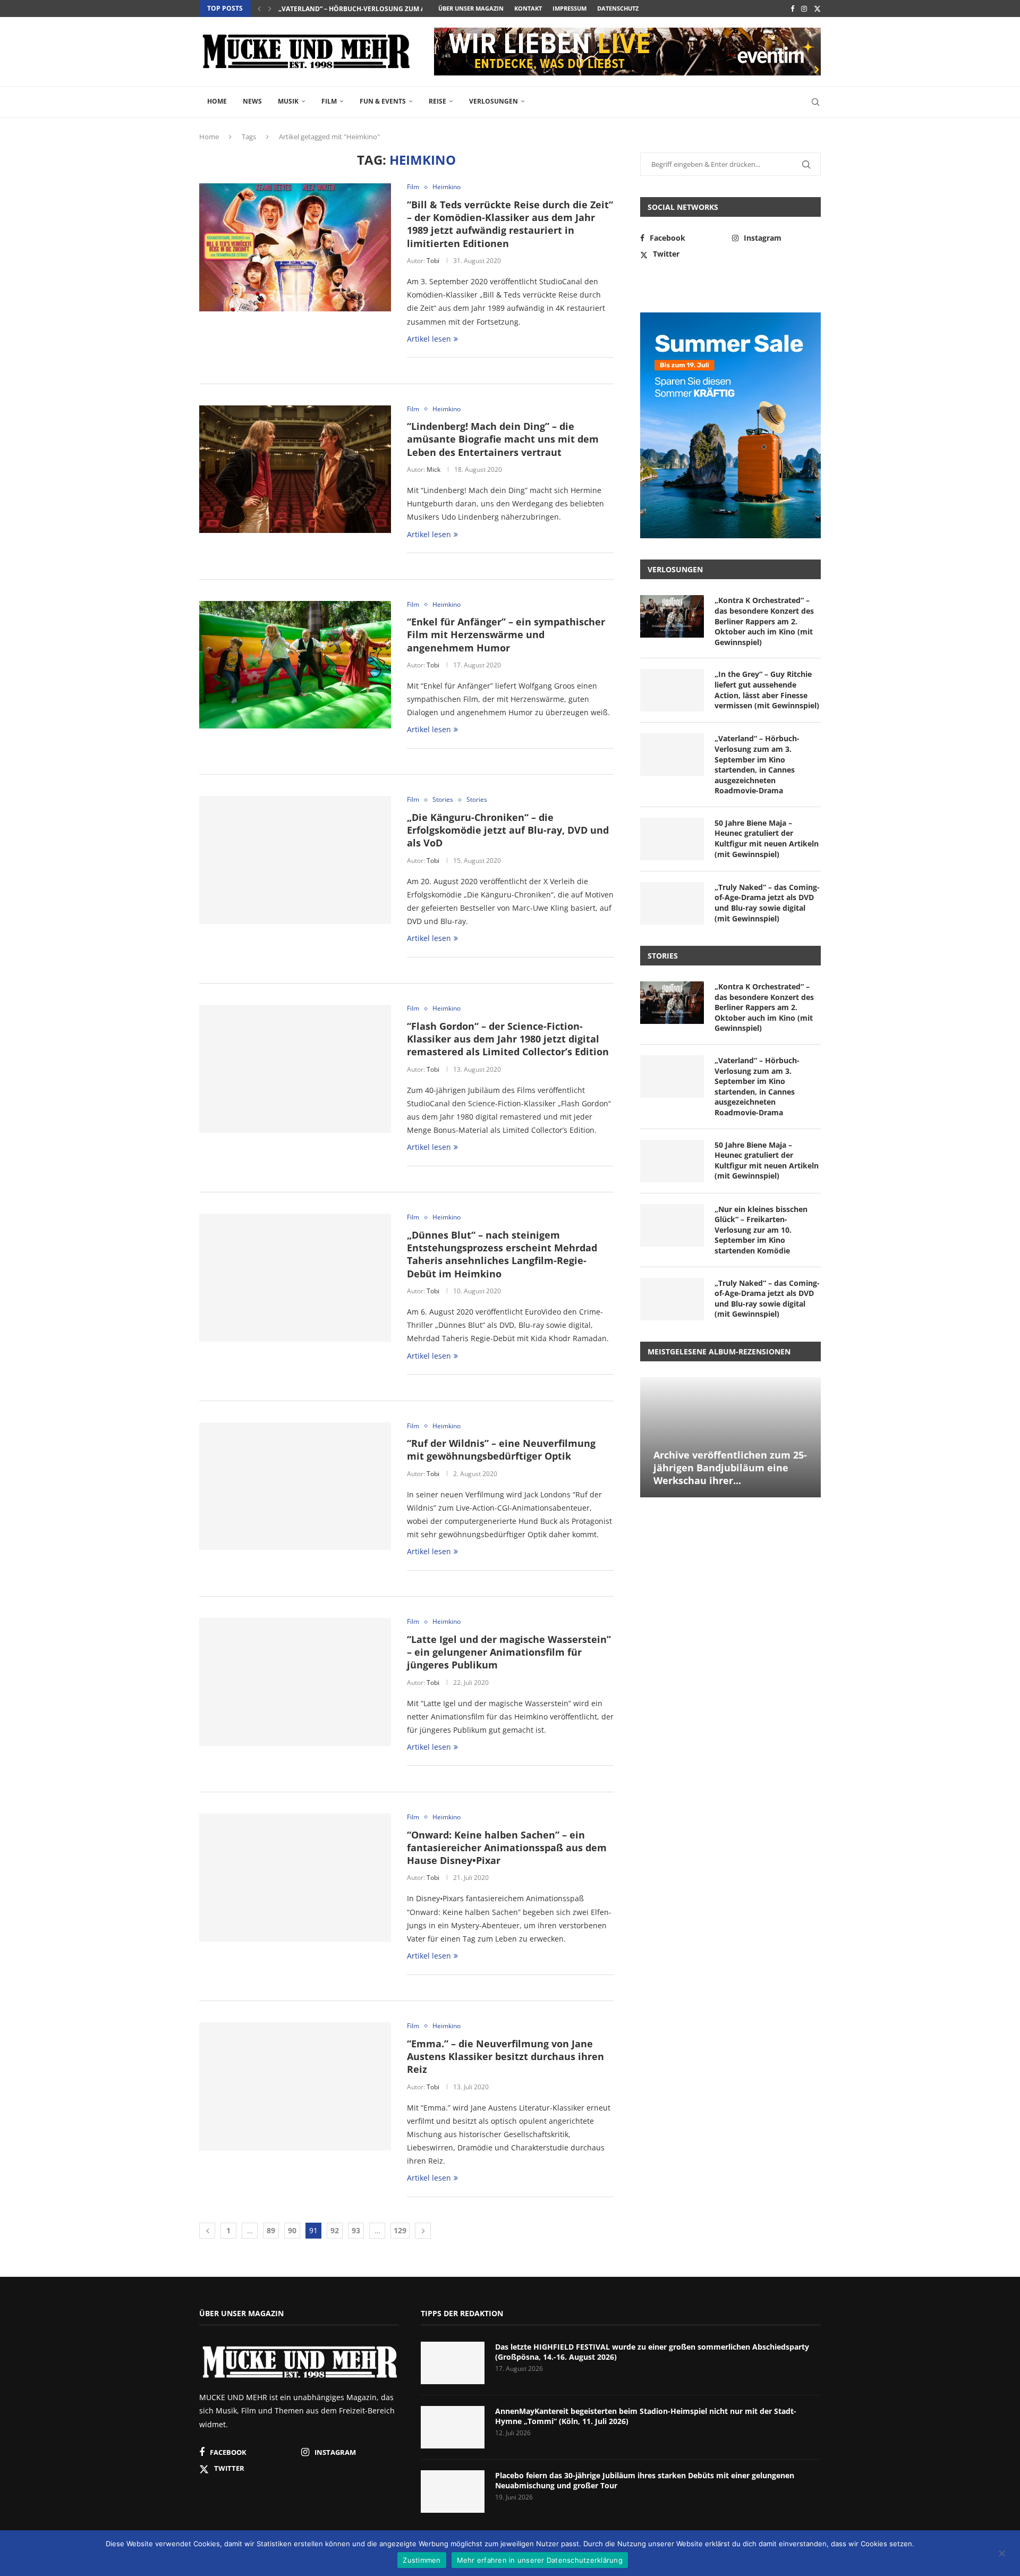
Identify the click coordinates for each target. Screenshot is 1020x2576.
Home (217, 101)
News (252, 101)
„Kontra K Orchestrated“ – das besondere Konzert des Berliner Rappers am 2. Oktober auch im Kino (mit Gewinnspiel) (764, 621)
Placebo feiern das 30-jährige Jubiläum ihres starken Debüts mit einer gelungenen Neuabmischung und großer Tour (645, 2481)
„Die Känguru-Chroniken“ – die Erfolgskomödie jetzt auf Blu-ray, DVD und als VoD (508, 830)
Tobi (433, 261)
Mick (433, 469)
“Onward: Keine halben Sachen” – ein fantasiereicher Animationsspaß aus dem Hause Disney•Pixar (507, 1848)
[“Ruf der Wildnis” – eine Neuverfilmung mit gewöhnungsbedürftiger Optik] (295, 1486)
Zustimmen (422, 2560)
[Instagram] (804, 9)
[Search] (815, 102)
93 (356, 2230)
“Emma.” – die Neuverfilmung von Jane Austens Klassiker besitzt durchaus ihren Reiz (505, 2057)
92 (335, 2230)
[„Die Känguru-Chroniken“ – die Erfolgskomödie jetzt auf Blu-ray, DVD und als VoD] (295, 860)
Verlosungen (494, 101)
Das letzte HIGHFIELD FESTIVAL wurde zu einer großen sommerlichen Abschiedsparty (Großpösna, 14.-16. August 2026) (652, 2352)
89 (271, 2230)
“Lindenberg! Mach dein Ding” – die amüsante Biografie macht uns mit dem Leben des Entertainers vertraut (503, 439)
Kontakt (528, 8)
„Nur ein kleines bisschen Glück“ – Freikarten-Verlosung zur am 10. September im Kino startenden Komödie (761, 1230)
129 (400, 2230)
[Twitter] (817, 9)
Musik (288, 101)
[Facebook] (792, 9)
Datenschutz (618, 8)
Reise (437, 101)
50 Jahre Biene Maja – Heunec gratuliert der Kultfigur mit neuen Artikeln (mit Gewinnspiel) (767, 838)
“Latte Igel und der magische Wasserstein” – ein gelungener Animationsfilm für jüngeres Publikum (509, 1652)
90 (292, 2230)
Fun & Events (383, 101)
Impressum (569, 8)
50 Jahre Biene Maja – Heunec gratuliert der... (358, 9)
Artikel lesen (429, 339)
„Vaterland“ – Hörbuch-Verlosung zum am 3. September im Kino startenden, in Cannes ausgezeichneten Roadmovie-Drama (757, 764)
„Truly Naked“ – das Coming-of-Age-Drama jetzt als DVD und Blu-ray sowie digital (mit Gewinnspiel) (767, 903)
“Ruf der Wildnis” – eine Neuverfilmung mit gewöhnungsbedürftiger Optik (501, 1450)
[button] (259, 9)
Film (329, 101)
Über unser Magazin (471, 8)
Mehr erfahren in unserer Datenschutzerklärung (540, 2560)
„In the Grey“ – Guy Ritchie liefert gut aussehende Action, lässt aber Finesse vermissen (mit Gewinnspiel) (767, 690)
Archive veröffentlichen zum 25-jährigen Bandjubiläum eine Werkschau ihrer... (730, 1468)
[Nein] (1001, 2554)
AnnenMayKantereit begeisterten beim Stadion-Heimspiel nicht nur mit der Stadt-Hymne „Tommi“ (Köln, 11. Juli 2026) (646, 2416)
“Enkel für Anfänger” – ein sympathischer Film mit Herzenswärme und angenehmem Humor (506, 635)
